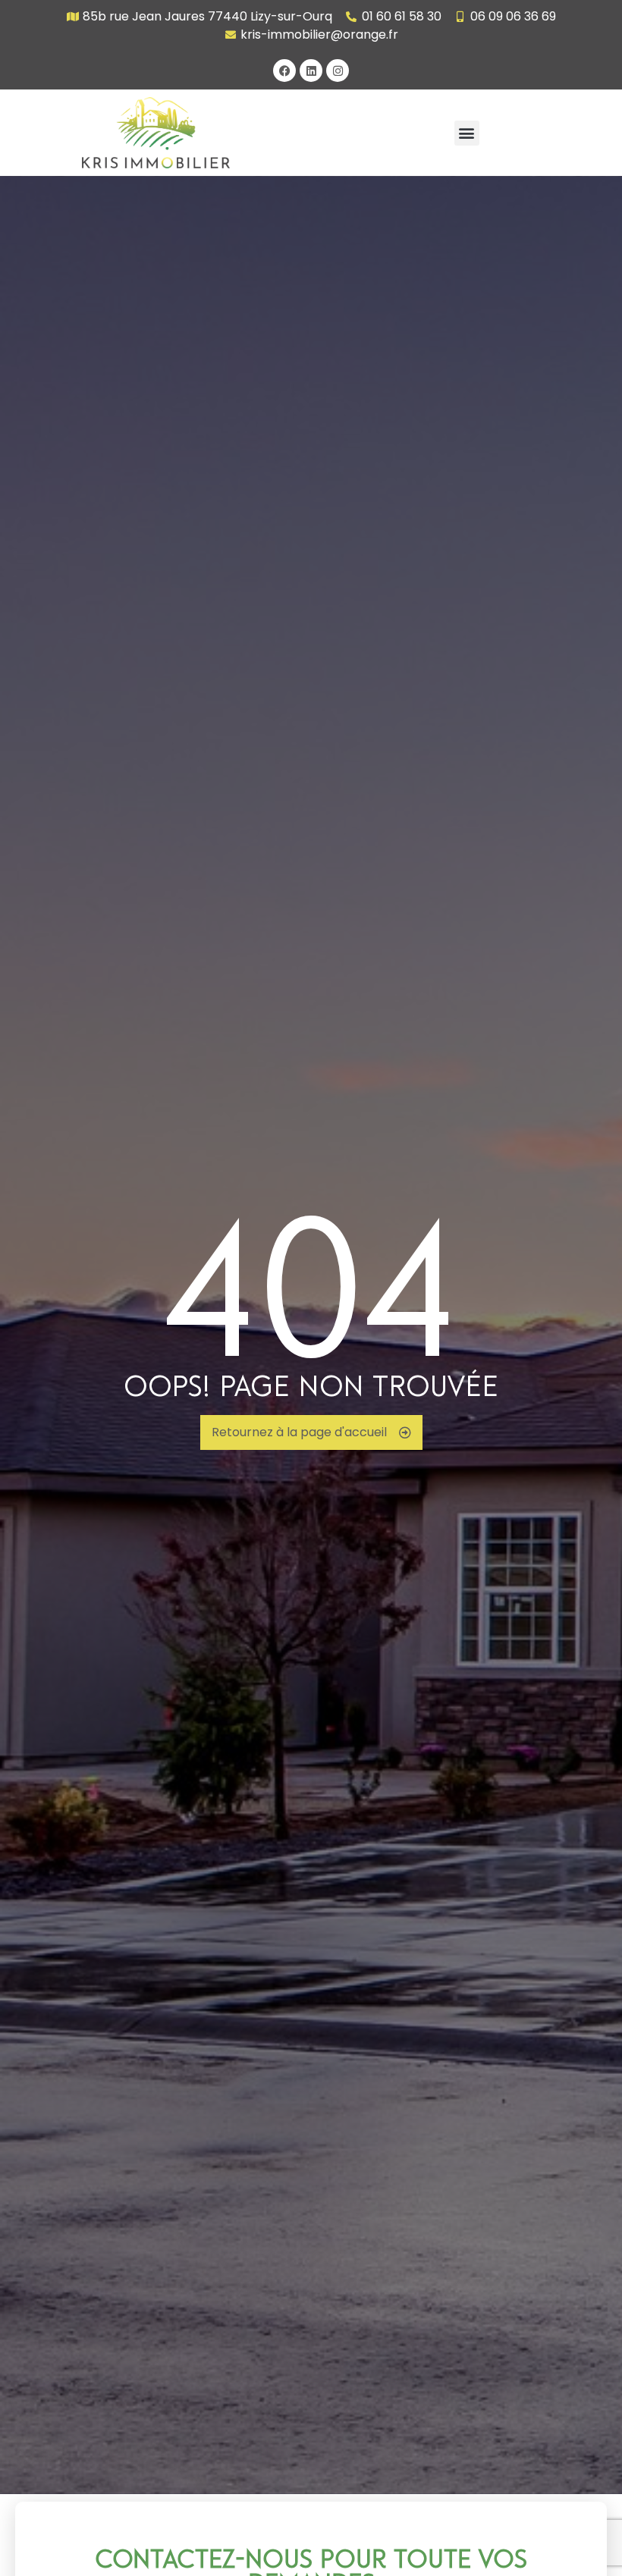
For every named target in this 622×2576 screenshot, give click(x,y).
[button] (467, 133)
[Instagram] (338, 71)
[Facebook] (284, 71)
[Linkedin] (311, 71)
